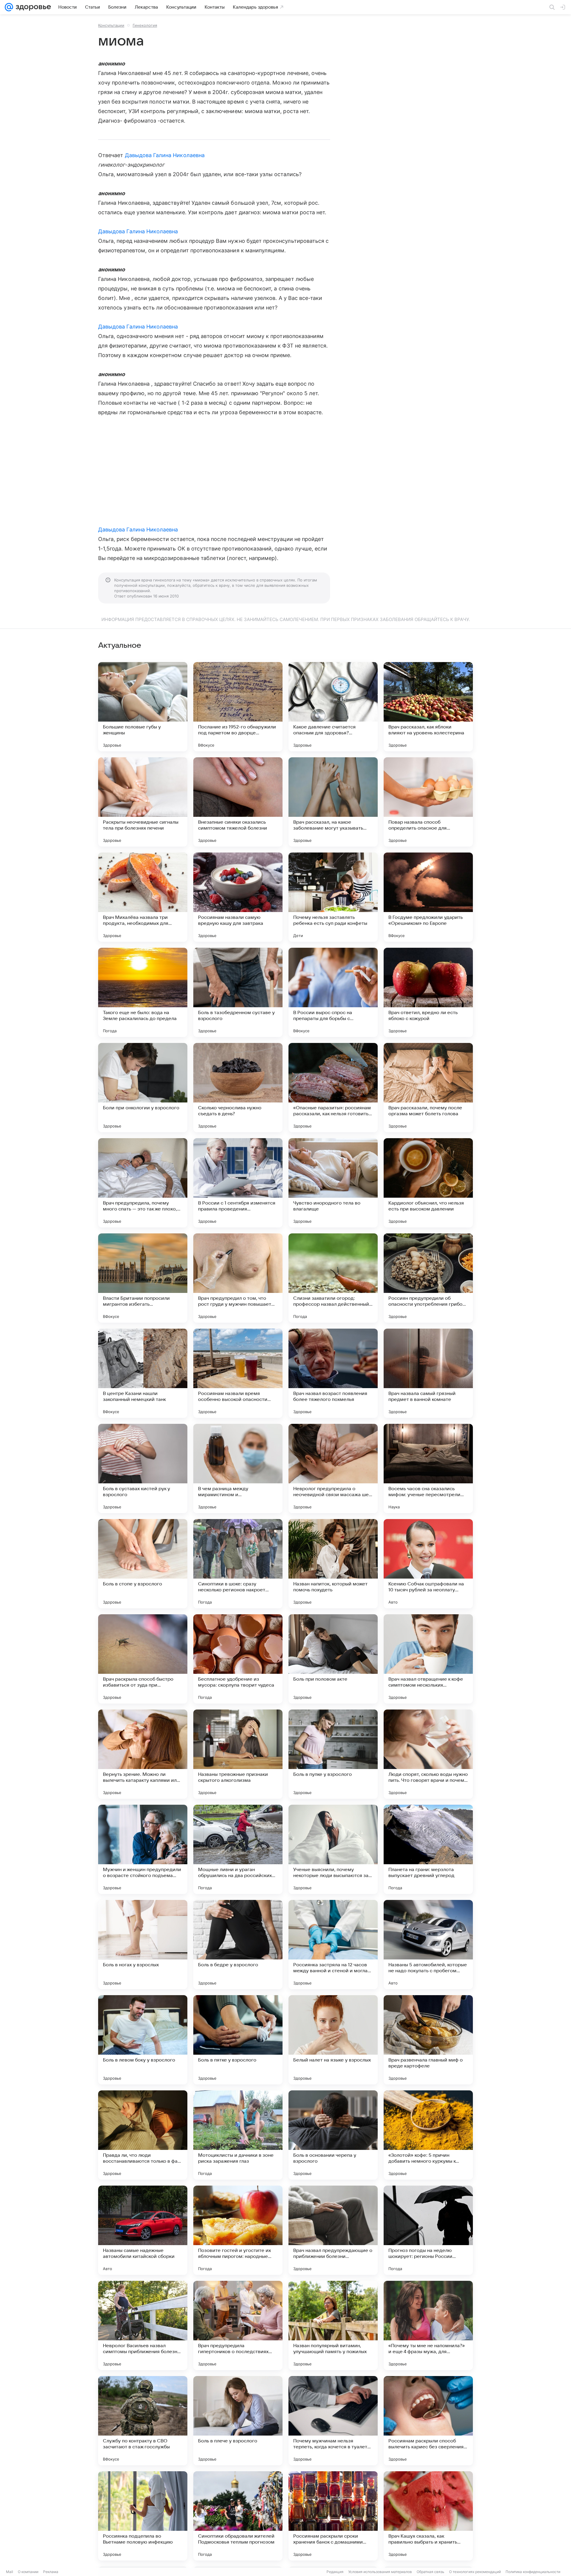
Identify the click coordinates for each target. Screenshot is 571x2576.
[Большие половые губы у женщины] (143, 707)
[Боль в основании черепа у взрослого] (333, 2135)
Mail (10, 2572)
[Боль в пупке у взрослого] (333, 1754)
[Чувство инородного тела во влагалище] (333, 1183)
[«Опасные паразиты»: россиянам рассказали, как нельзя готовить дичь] (333, 1088)
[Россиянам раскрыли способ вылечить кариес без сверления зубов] (428, 2421)
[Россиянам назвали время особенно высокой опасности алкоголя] (238, 1373)
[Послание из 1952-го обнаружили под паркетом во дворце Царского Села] (238, 707)
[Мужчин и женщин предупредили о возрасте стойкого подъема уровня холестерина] (143, 1849)
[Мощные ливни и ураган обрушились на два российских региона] (238, 1849)
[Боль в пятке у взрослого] (238, 2040)
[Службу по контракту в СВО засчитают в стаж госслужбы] (143, 2421)
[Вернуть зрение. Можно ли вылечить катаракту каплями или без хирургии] (143, 1754)
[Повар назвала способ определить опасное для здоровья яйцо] (428, 802)
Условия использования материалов (380, 2572)
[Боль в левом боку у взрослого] (143, 2040)
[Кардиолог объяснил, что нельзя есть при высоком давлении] (428, 1183)
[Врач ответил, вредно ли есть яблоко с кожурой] (428, 992)
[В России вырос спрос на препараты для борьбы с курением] (333, 992)
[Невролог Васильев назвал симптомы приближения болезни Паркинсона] (143, 2325)
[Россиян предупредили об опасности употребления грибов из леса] (428, 1278)
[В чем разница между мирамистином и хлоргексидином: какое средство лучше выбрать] (238, 1468)
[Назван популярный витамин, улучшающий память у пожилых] (333, 2325)
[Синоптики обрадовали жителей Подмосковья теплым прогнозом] (238, 2516)
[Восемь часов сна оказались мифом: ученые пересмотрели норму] (428, 1468)
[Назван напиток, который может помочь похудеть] (333, 1564)
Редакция (335, 2572)
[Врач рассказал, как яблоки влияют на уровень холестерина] (428, 707)
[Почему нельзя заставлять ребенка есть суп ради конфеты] (333, 897)
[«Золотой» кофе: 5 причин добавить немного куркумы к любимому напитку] (428, 2135)
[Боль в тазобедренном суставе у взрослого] (238, 992)
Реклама (51, 2572)
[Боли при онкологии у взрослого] (143, 1088)
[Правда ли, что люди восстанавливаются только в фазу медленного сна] (143, 2135)
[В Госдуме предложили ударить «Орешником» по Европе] (428, 897)
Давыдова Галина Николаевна (165, 155)
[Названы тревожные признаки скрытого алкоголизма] (238, 1754)
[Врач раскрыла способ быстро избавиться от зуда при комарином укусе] (143, 1659)
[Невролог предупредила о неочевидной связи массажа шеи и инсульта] (333, 1468)
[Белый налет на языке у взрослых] (333, 2040)
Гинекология (145, 25)
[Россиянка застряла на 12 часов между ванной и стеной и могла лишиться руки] (333, 1945)
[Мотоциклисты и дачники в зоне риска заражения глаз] (238, 2135)
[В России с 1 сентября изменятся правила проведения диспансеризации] (238, 1183)
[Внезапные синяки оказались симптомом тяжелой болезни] (238, 802)
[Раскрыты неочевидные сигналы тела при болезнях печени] (143, 802)
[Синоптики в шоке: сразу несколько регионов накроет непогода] (238, 1564)
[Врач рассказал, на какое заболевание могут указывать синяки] (333, 802)
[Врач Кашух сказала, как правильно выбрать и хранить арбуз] (428, 2516)
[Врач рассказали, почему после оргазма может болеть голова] (428, 1088)
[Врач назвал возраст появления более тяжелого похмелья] (333, 1373)
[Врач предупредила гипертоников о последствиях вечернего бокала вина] (238, 2325)
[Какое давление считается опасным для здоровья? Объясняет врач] (333, 707)
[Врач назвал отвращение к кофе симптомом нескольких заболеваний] (428, 1659)
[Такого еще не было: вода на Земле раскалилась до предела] (143, 992)
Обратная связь (430, 2572)
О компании (28, 2572)
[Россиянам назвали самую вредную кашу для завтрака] (238, 897)
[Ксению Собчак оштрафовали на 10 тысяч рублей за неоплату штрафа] (428, 1564)
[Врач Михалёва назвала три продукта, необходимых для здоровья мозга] (143, 897)
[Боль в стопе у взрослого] (143, 1564)
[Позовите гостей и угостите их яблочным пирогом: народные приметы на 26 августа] (238, 2230)
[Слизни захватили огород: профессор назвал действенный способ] (333, 1278)
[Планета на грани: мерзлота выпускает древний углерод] (428, 1849)
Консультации (111, 25)
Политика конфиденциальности (533, 2572)
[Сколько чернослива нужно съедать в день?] (238, 1088)
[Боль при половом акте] (333, 1659)
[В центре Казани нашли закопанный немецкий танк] (143, 1373)
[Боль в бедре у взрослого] (238, 1945)
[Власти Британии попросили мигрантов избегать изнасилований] (143, 1278)
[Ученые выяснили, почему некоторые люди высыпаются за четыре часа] (333, 1849)
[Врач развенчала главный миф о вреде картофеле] (428, 2040)
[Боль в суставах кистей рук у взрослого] (143, 1468)
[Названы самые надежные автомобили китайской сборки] (143, 2230)
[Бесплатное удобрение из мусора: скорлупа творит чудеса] (238, 1659)
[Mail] (9, 7)
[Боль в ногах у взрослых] (143, 1945)
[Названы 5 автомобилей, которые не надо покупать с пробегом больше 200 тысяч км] (428, 1945)
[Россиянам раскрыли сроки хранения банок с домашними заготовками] (333, 2516)
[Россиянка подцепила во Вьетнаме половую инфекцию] (143, 2516)
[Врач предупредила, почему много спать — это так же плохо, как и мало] (143, 1183)
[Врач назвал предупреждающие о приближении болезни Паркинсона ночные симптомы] (333, 2230)
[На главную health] (32, 7)
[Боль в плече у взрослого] (238, 2421)
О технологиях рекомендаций (475, 2572)
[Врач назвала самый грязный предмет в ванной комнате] (428, 1373)
